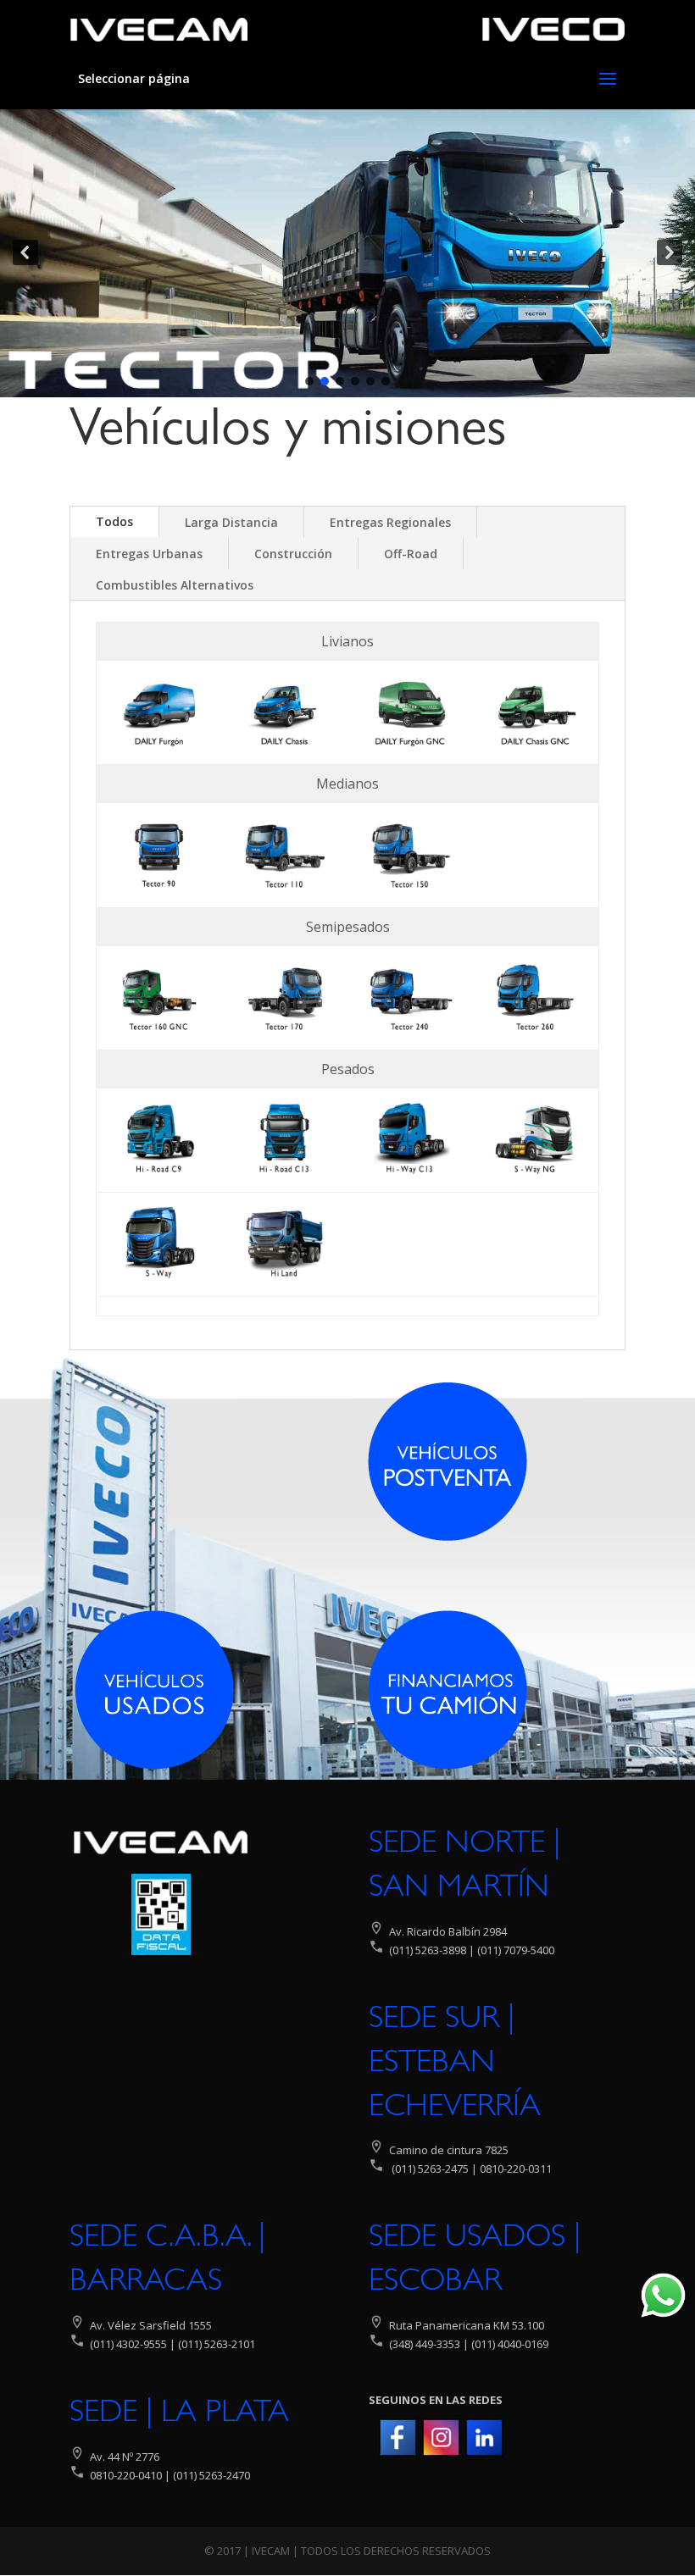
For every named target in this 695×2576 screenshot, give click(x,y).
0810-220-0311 (516, 2169)
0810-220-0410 (126, 2475)
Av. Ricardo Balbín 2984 (448, 1931)
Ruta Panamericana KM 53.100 (467, 2325)
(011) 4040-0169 (510, 2344)
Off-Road (411, 554)
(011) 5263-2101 (217, 2344)
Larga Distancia (231, 522)
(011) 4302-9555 (128, 2344)
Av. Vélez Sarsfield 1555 (151, 2325)
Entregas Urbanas (149, 554)
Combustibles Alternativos (175, 585)
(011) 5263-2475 (430, 2169)
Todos (114, 521)
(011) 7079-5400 (514, 1950)
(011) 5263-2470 (211, 2475)
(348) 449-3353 (423, 2344)
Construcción (293, 554)
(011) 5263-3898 (428, 1950)
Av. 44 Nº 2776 (123, 2457)
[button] (25, 252)
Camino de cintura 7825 (449, 2150)
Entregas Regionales (390, 522)
